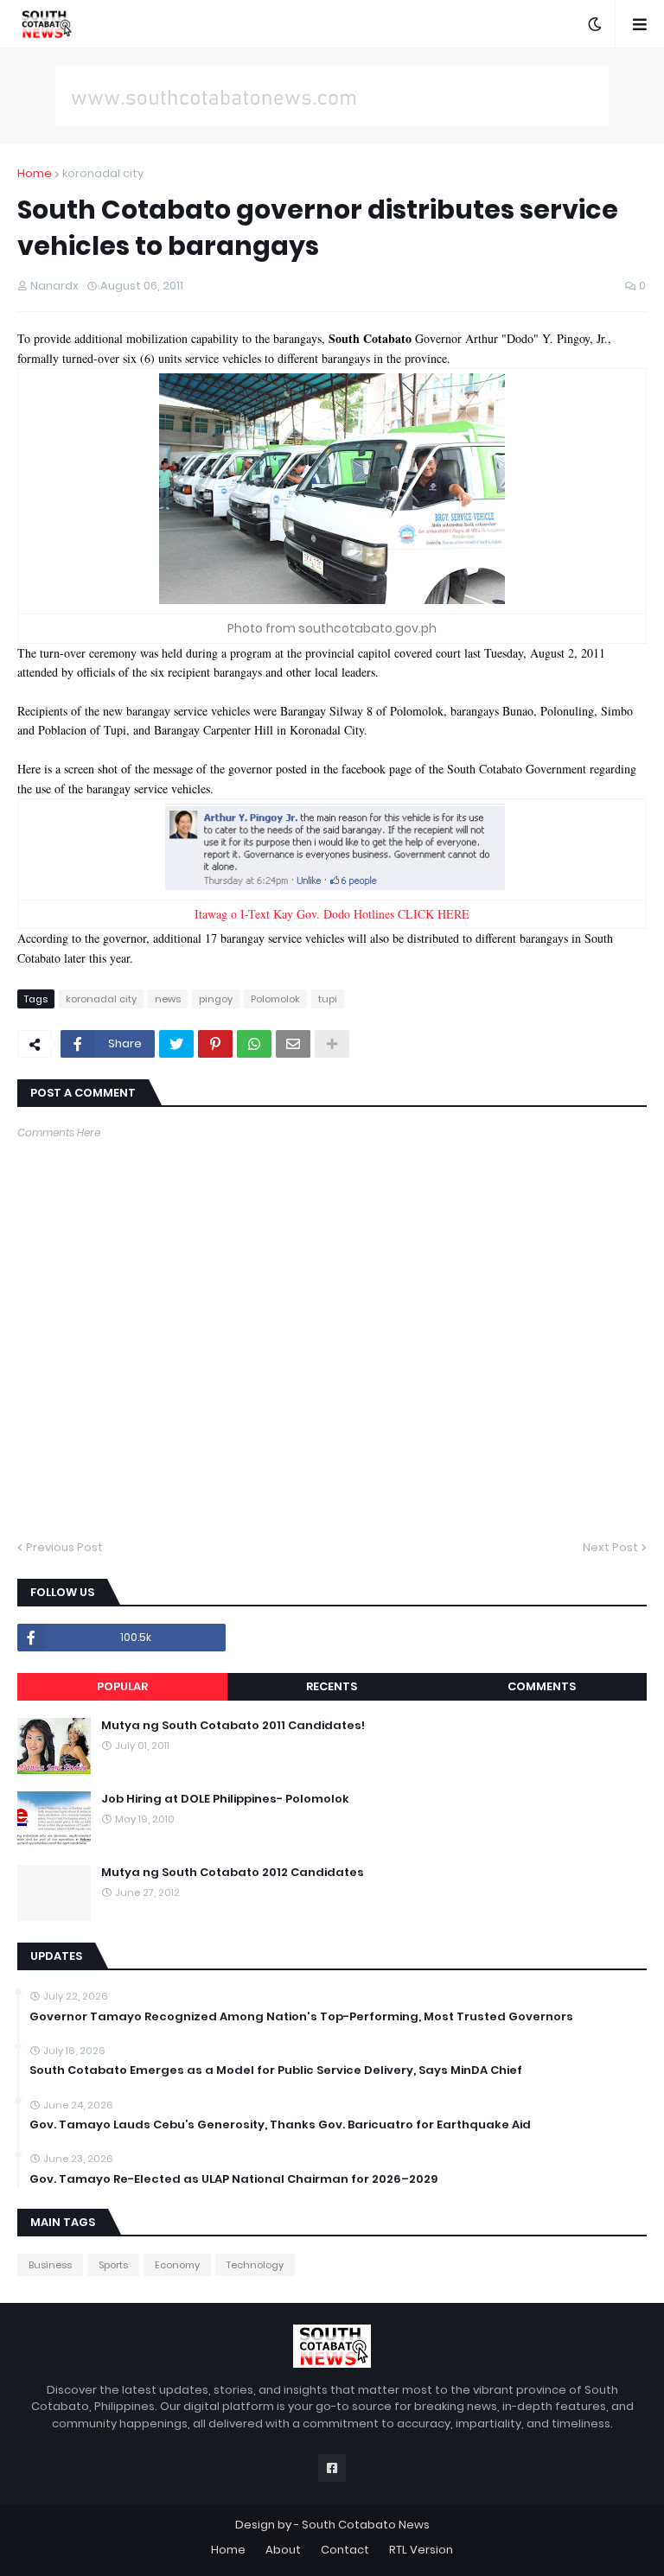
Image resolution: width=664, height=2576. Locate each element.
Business (50, 2265)
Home (35, 173)
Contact (345, 2550)
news (168, 999)
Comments (542, 1686)
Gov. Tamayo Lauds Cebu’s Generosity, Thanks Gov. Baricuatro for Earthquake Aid (280, 2125)
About (283, 2550)
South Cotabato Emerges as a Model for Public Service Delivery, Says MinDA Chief (276, 2070)
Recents (332, 1686)
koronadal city (103, 173)
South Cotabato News (366, 2525)
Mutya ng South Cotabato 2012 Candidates (233, 1873)
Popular (122, 1686)
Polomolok (275, 999)
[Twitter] (176, 1044)
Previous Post (64, 1547)
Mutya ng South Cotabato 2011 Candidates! (233, 1726)
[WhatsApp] (254, 1044)
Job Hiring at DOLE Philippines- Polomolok (225, 1799)
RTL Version (421, 2550)
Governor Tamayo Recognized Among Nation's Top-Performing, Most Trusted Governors (301, 2017)
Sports (113, 2265)
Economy (177, 2265)
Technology (255, 2265)
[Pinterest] (215, 1044)
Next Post (610, 1547)
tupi (328, 999)
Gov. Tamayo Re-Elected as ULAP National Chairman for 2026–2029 (233, 2179)
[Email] (293, 1044)
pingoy (216, 999)
